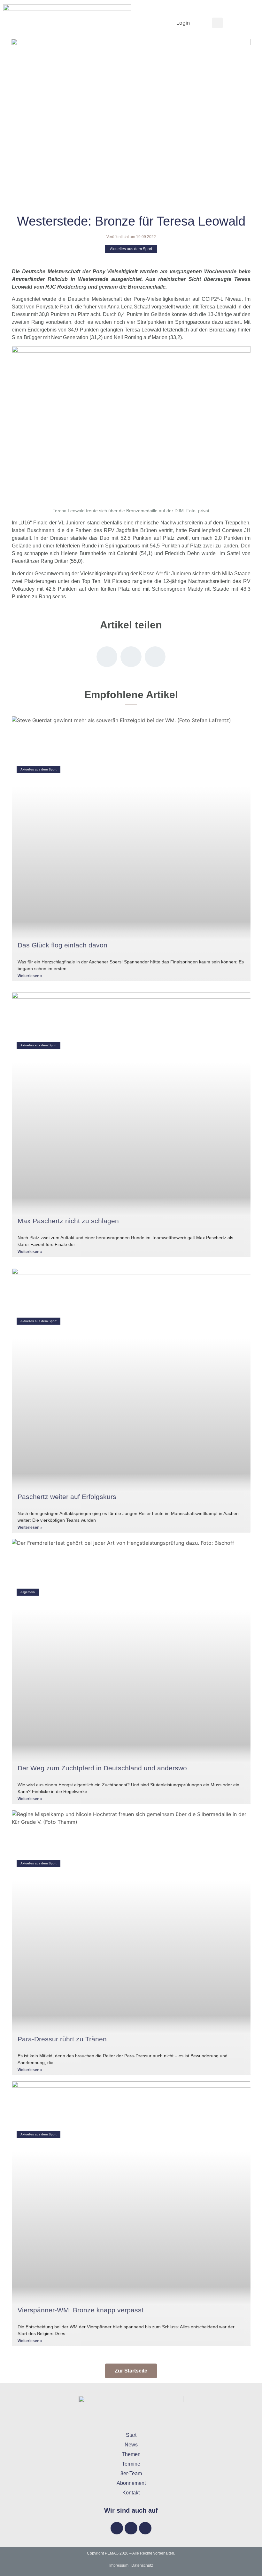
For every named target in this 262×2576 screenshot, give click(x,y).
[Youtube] (145, 2528)
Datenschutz (142, 2565)
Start (131, 2435)
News (131, 2445)
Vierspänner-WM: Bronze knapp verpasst (81, 2310)
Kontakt (131, 2493)
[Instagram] (131, 2528)
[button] (217, 23)
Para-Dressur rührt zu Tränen (62, 2039)
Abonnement (131, 2483)
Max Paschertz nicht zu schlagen (68, 1221)
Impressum (119, 2565)
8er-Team (131, 2473)
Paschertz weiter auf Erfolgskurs (67, 1497)
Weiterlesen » (30, 976)
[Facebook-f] (117, 2528)
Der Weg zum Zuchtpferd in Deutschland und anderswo (102, 1768)
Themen (131, 2454)
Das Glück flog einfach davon (62, 945)
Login (183, 23)
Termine (131, 2464)
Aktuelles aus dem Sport (131, 249)
